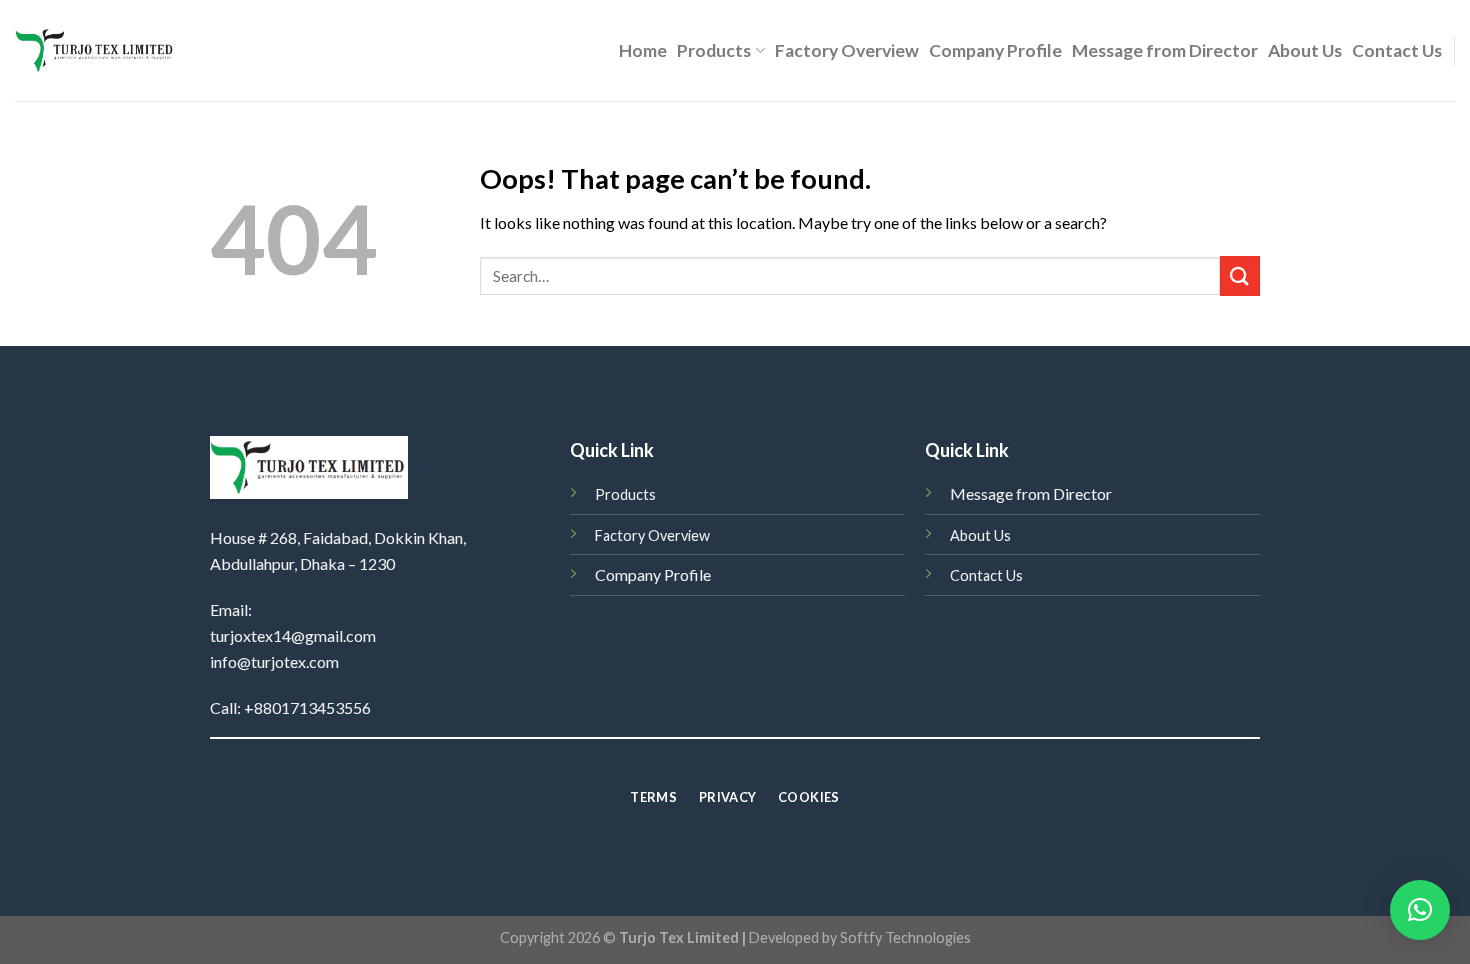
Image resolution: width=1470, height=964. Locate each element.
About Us (1305, 50)
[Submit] (1240, 275)
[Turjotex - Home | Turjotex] (95, 50)
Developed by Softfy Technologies (860, 937)
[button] (1420, 910)
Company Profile (995, 50)
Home (643, 50)
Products (714, 50)
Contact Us (1397, 50)
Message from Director (1165, 50)
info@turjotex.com (274, 661)
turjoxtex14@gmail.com (293, 635)
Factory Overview (847, 50)
